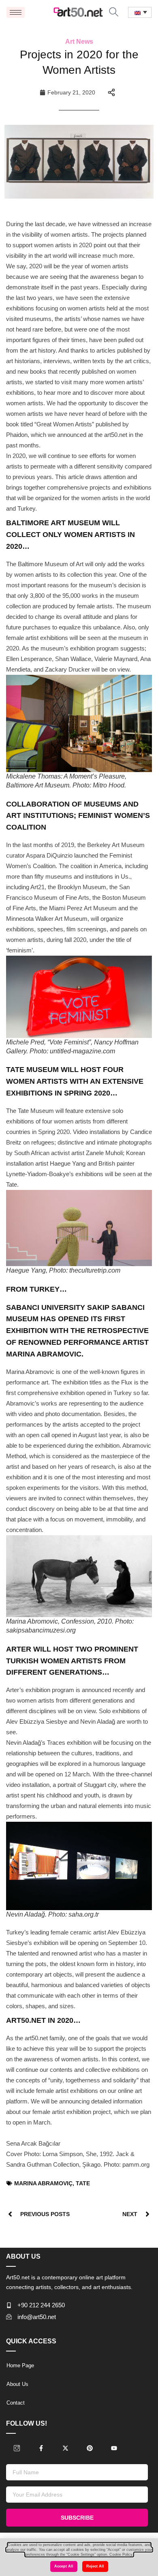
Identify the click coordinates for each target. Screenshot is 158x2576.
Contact (16, 2403)
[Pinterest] (90, 2448)
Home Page (20, 2365)
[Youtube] (114, 2448)
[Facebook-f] (41, 2448)
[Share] (111, 92)
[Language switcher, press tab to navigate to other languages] (140, 12)
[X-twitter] (65, 2448)
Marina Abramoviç (43, 2183)
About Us (17, 2384)
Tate (83, 2183)
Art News (79, 42)
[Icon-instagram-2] (17, 2448)
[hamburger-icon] (16, 12)
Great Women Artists (64, 424)
